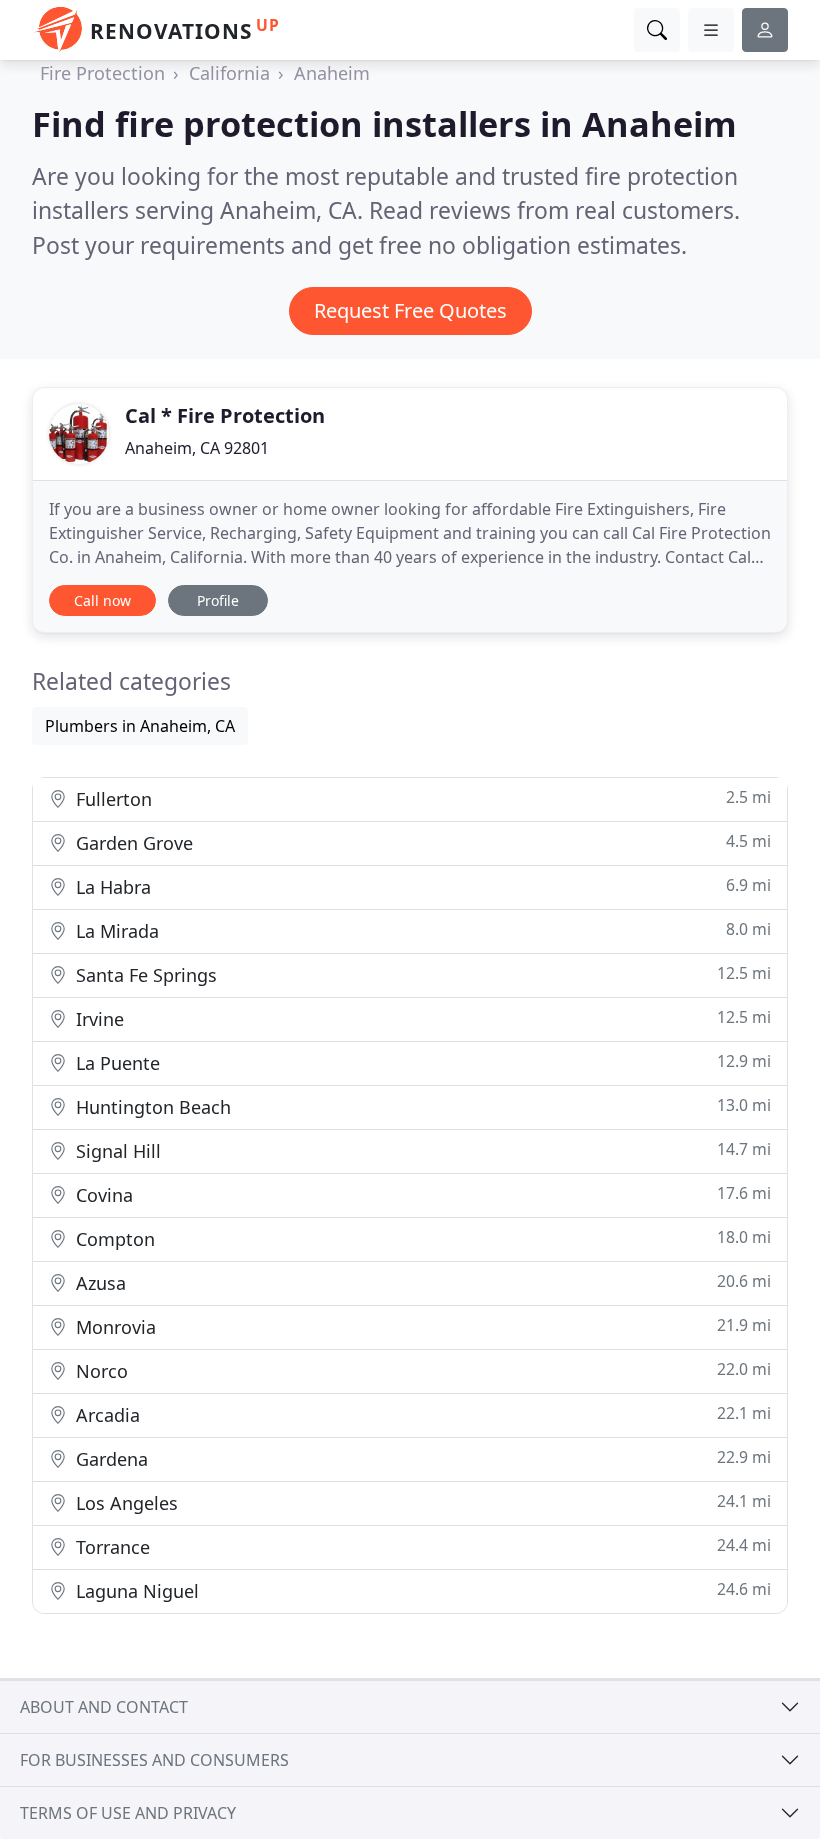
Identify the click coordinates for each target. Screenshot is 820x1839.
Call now (102, 600)
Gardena (421, 1458)
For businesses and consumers (154, 1760)
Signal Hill (421, 1150)
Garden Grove (421, 842)
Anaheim (332, 73)
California (229, 73)
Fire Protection (102, 73)
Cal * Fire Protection (225, 415)
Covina (421, 1194)
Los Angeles (421, 1502)
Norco (421, 1370)
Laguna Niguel (421, 1590)
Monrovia (421, 1326)
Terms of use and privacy (128, 1813)
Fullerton (421, 798)
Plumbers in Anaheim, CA (140, 726)
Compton (421, 1238)
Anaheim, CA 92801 (197, 448)
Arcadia (421, 1414)
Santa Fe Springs (421, 974)
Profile (218, 600)
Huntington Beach (421, 1106)
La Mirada (421, 930)
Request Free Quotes (410, 310)
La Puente (421, 1062)
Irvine (421, 1018)
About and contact (104, 1707)
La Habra (421, 886)
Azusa (421, 1282)
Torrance (421, 1546)
